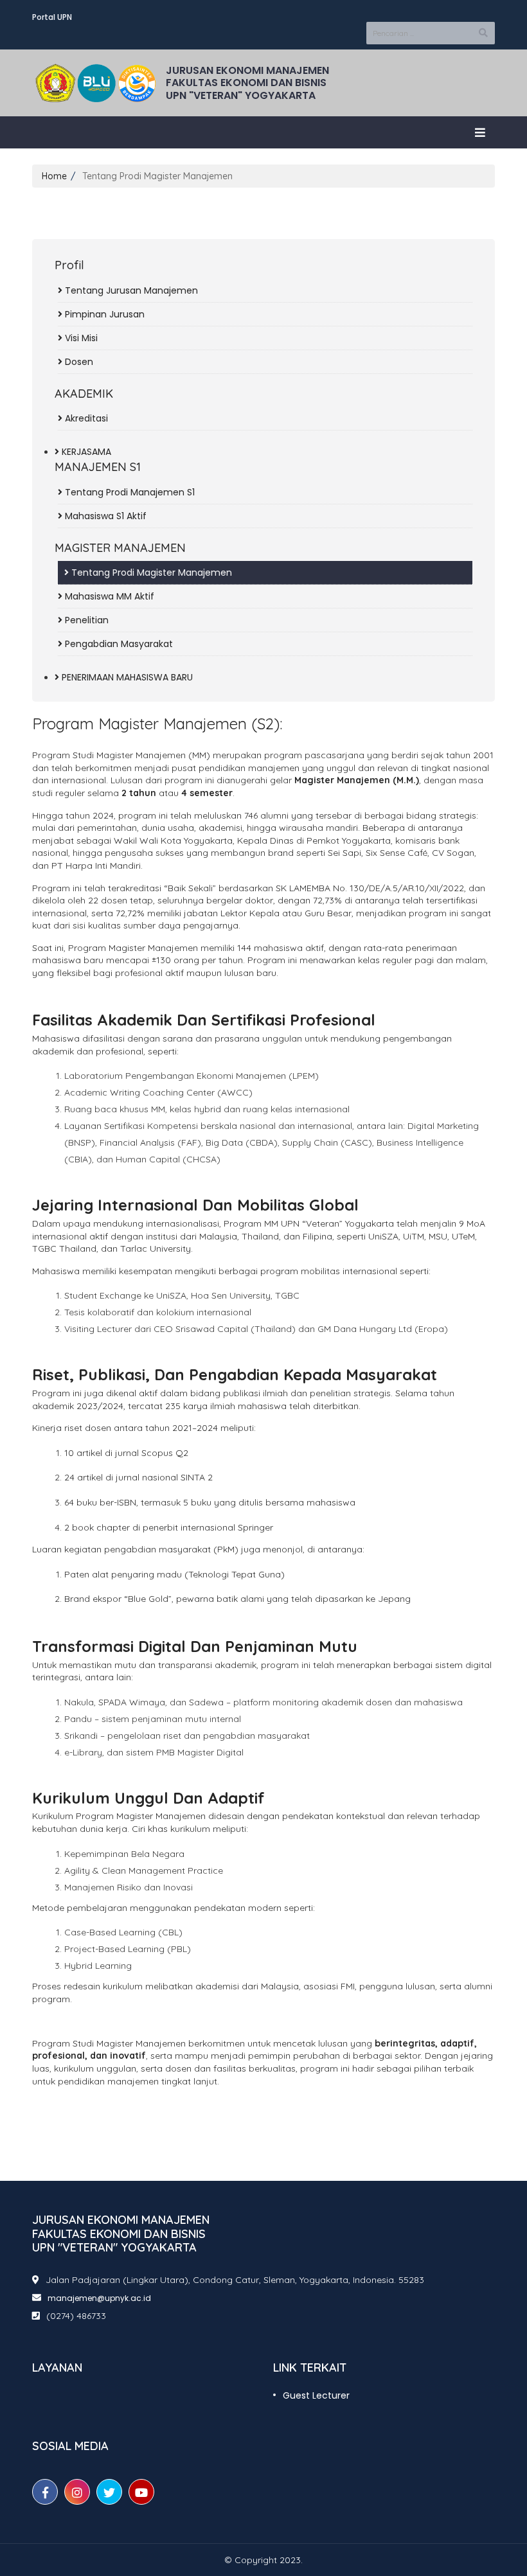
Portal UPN (52, 17)
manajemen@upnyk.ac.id (99, 2298)
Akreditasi (85, 418)
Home (54, 176)
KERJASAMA (85, 452)
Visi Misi (80, 338)
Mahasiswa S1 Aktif (104, 516)
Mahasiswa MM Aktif (108, 596)
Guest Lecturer (316, 2395)
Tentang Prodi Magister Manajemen (150, 573)
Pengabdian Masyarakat (118, 644)
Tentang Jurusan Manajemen (130, 290)
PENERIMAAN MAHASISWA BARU (126, 677)
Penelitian (85, 620)
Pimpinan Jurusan (103, 314)
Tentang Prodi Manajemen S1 (129, 492)
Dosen (78, 362)
